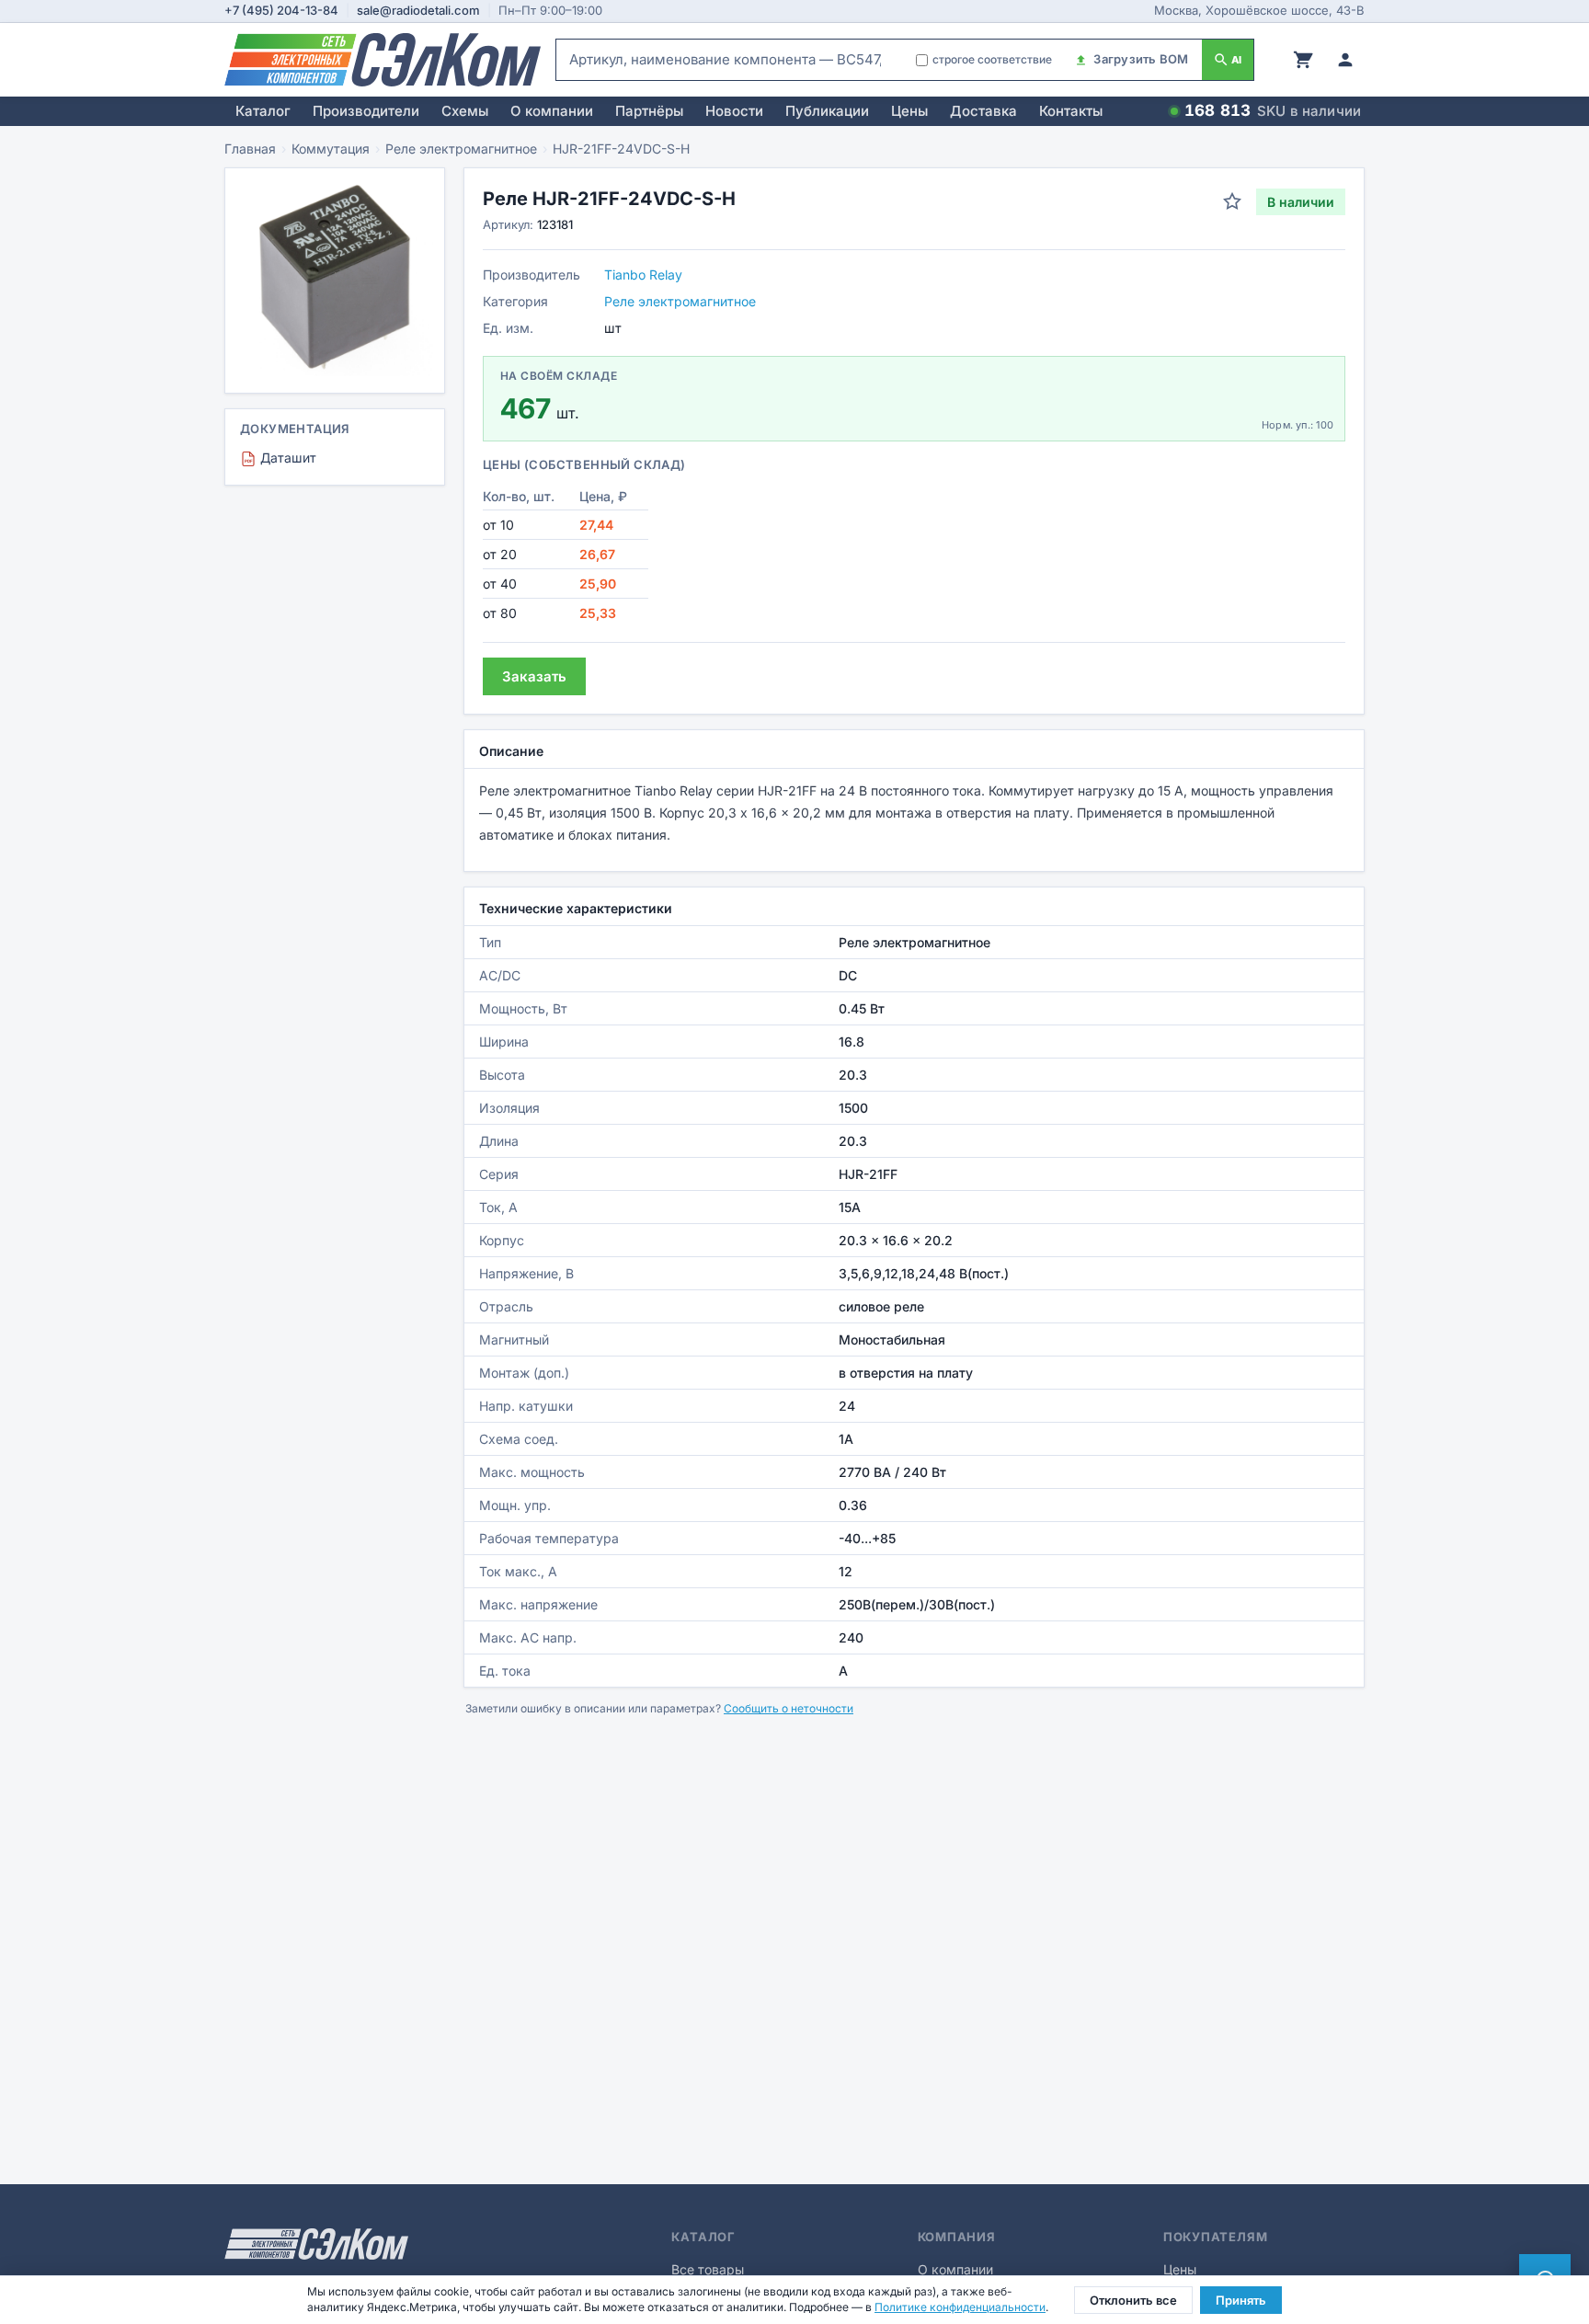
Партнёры (649, 111)
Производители (366, 111)
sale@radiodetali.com (418, 10)
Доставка (983, 111)
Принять (1241, 2300)
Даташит (280, 458)
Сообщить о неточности (789, 1708)
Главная (250, 149)
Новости (734, 111)
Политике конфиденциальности (960, 2307)
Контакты (1071, 111)
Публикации (827, 111)
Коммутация (331, 149)
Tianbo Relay (643, 275)
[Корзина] (1303, 60)
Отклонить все (1133, 2300)
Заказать (534, 676)
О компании (552, 111)
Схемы (465, 111)
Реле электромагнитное (461, 149)
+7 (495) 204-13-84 (281, 10)
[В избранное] (1232, 201)
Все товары (708, 2269)
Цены (909, 111)
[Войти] (1345, 60)
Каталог (263, 111)
